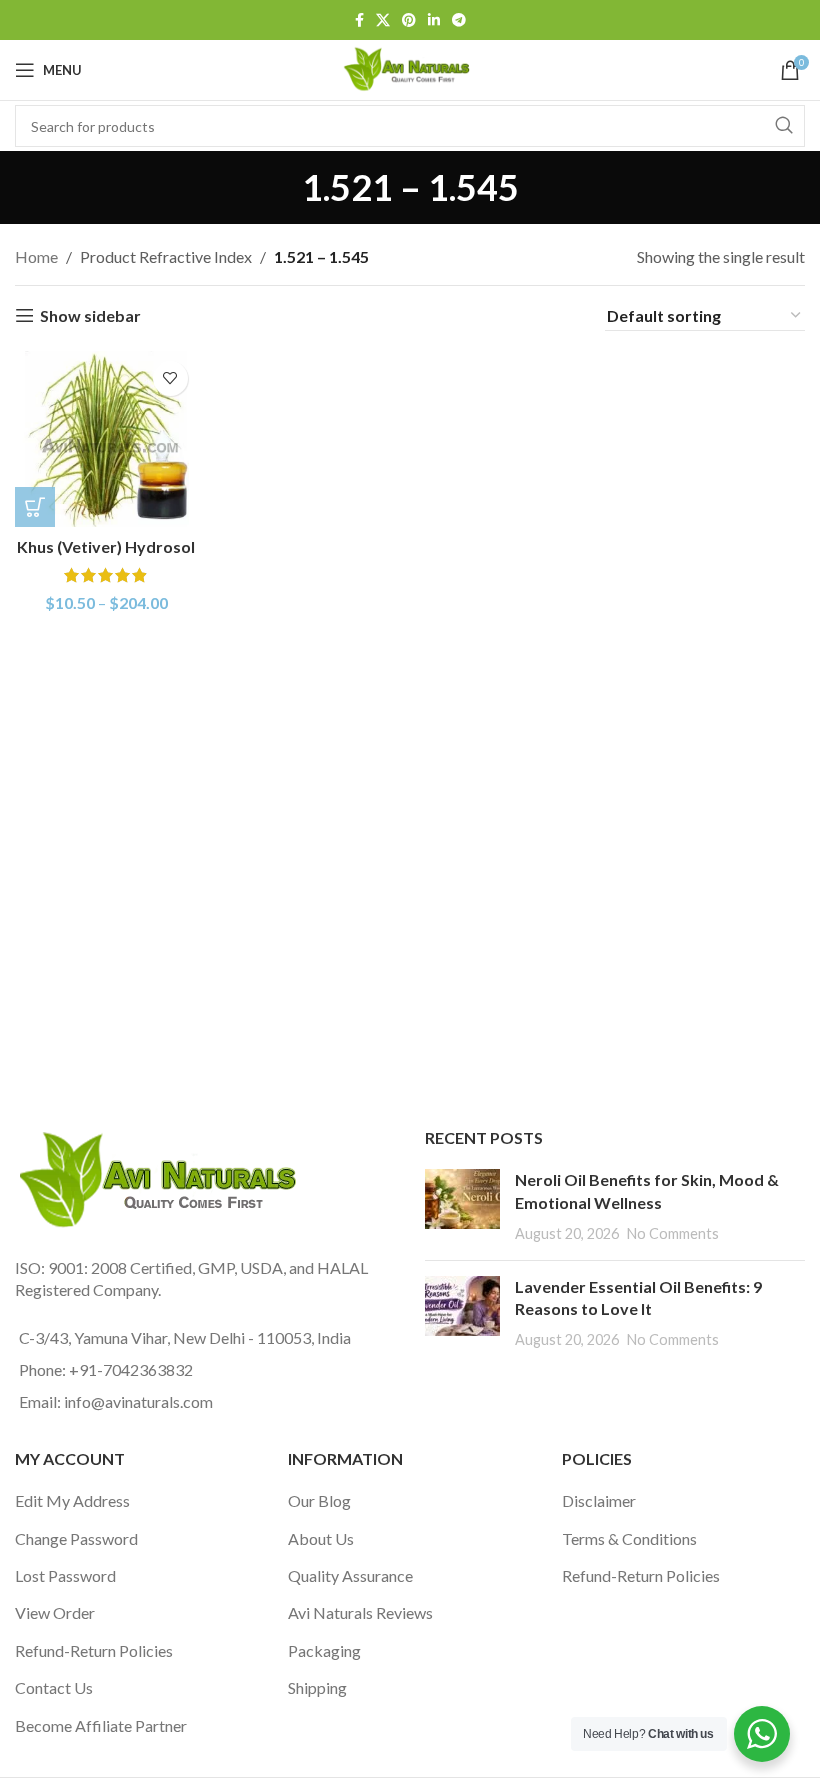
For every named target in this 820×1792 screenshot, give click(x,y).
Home (36, 256)
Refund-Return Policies (94, 1650)
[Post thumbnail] (462, 1206)
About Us (321, 1538)
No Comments (673, 1233)
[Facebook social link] (359, 20)
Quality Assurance (350, 1575)
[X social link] (383, 20)
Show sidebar (90, 315)
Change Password (76, 1538)
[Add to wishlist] (170, 378)
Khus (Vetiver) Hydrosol (106, 546)
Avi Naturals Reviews (360, 1612)
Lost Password (65, 1575)
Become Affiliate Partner (101, 1725)
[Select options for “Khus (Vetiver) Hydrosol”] (35, 507)
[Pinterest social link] (409, 20)
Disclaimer (599, 1500)
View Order (55, 1612)
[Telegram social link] (459, 20)
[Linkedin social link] (434, 20)
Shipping (317, 1687)
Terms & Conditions (629, 1538)
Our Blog (319, 1500)
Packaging (324, 1650)
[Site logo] (410, 67)
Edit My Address (72, 1500)
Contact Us (54, 1687)
